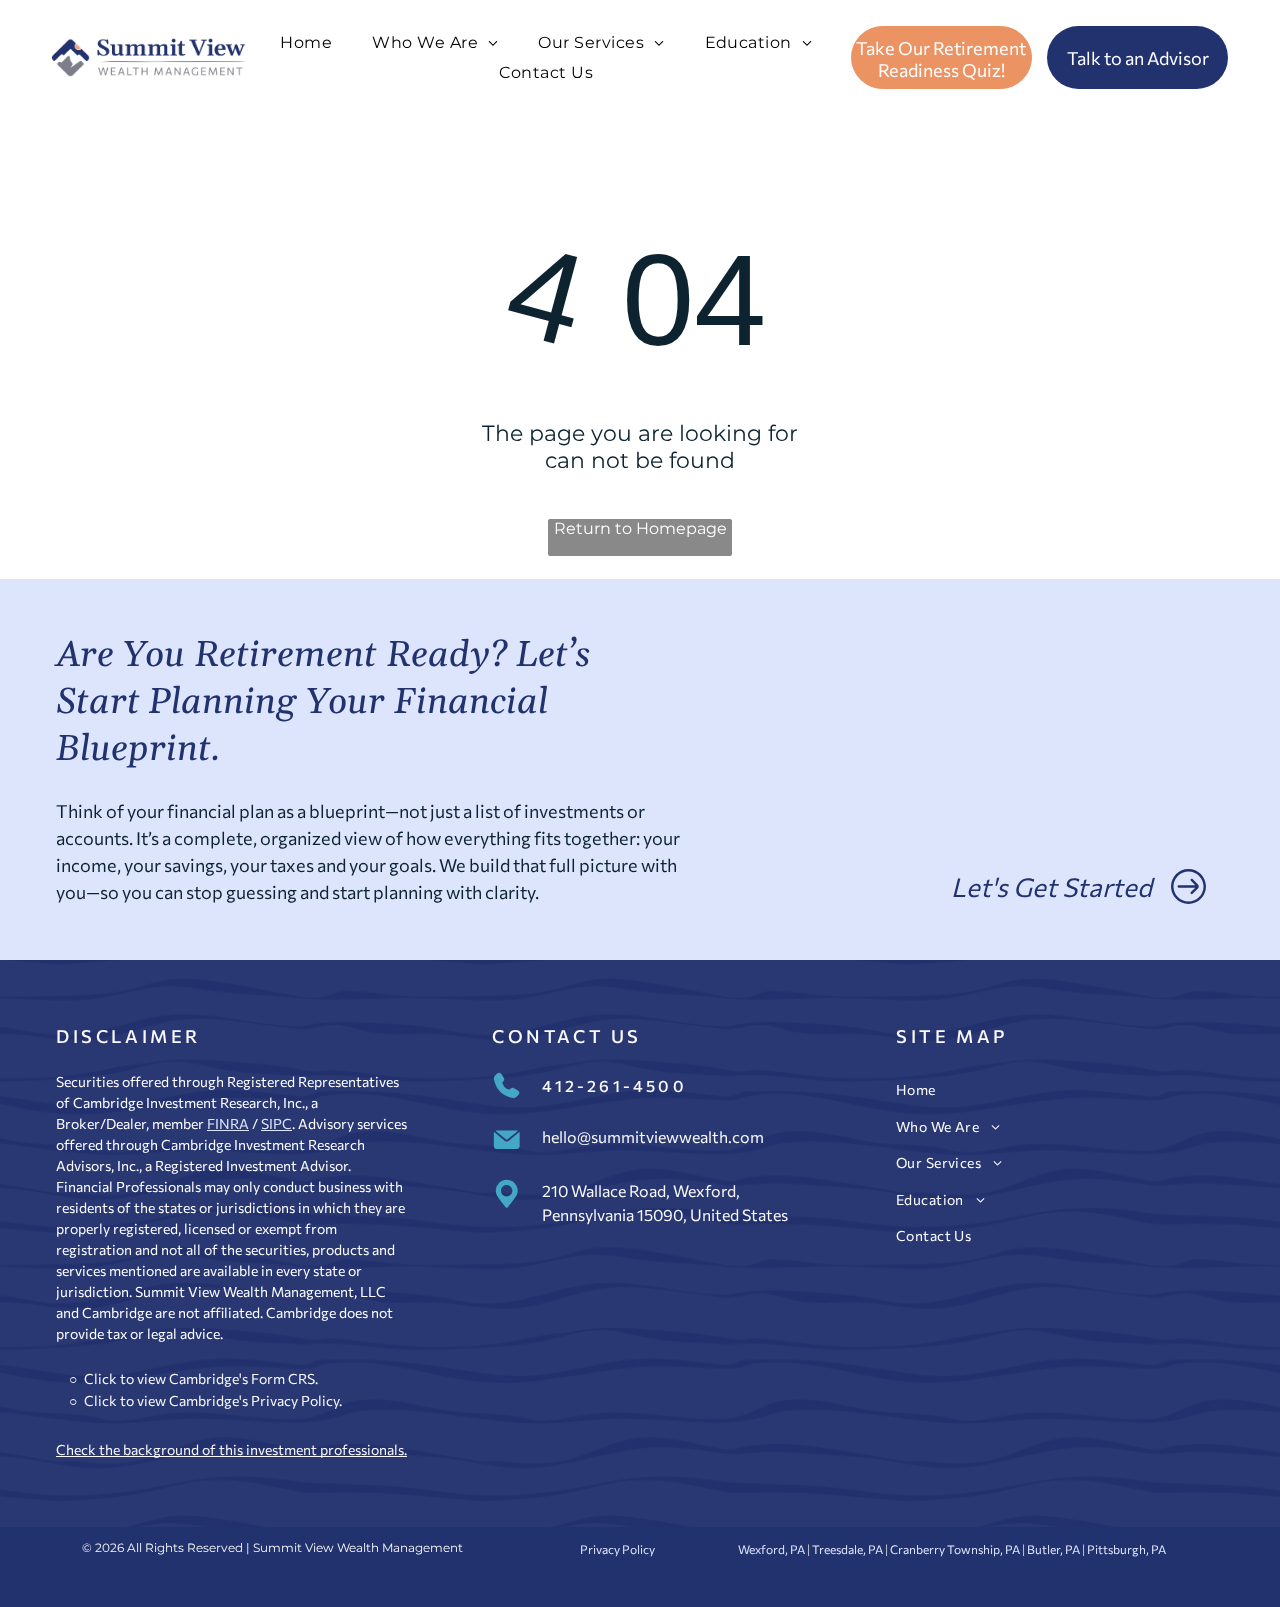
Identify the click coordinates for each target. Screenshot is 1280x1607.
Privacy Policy (295, 1400)
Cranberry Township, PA (955, 1549)
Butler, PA (1053, 1549)
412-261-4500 (614, 1085)
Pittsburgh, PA (1126, 1549)
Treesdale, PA (847, 1549)
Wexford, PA (771, 1549)
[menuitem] (306, 42)
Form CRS (283, 1378)
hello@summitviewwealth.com (653, 1136)
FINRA (228, 1123)
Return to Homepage (640, 528)
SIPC (276, 1123)
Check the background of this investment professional (227, 1449)
